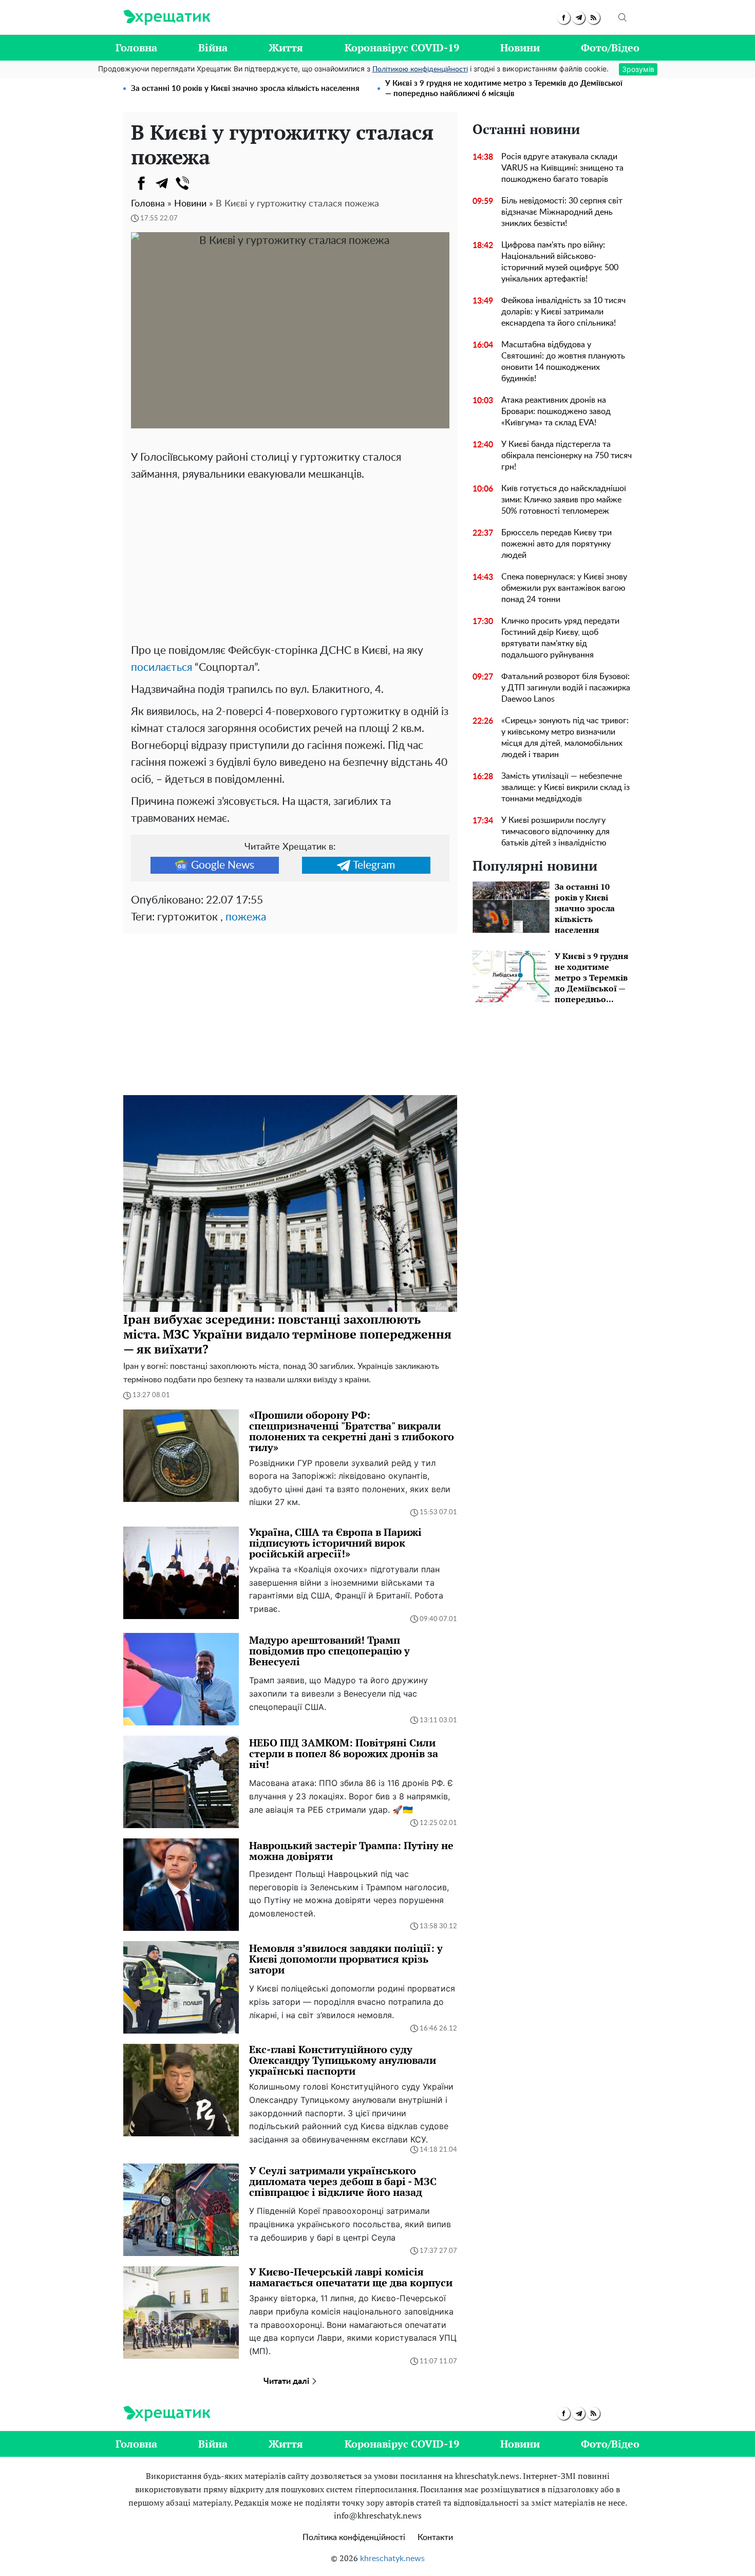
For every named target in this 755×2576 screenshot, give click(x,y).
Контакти (435, 2537)
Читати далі (287, 2381)
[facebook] (564, 18)
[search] (622, 17)
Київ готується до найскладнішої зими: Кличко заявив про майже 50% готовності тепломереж (564, 500)
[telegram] (579, 18)
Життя (286, 48)
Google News (223, 865)
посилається (162, 667)
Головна (136, 48)
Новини (520, 48)
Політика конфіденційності (354, 2537)
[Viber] (182, 183)
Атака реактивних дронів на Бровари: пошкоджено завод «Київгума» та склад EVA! (556, 411)
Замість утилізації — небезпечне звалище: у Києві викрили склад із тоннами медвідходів (565, 787)
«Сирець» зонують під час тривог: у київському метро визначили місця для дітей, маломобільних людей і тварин (565, 738)
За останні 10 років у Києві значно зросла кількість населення (245, 89)
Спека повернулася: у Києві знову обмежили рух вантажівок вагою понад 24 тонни (564, 588)
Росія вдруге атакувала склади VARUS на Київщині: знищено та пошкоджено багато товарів (562, 168)
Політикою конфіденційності (420, 69)
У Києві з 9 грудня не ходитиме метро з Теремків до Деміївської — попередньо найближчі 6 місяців (504, 89)
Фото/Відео (610, 48)
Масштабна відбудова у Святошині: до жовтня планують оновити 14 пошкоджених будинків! (563, 362)
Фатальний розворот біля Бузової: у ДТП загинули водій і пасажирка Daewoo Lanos (566, 688)
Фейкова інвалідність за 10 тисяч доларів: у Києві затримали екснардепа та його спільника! (563, 312)
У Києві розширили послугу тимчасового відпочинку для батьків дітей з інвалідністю (555, 832)
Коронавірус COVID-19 (402, 48)
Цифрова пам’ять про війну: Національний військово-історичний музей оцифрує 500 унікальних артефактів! (560, 262)
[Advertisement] (290, 560)
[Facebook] (141, 183)
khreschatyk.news (392, 2559)
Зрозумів (638, 69)
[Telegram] (162, 183)
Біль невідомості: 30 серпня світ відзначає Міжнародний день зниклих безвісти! (562, 212)
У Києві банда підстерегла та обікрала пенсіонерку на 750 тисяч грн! (567, 456)
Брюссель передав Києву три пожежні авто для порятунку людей (556, 544)
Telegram (374, 865)
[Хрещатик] (167, 17)
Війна (213, 48)
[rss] (593, 18)
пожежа (246, 917)
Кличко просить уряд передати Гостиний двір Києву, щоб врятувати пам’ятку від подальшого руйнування (560, 638)
